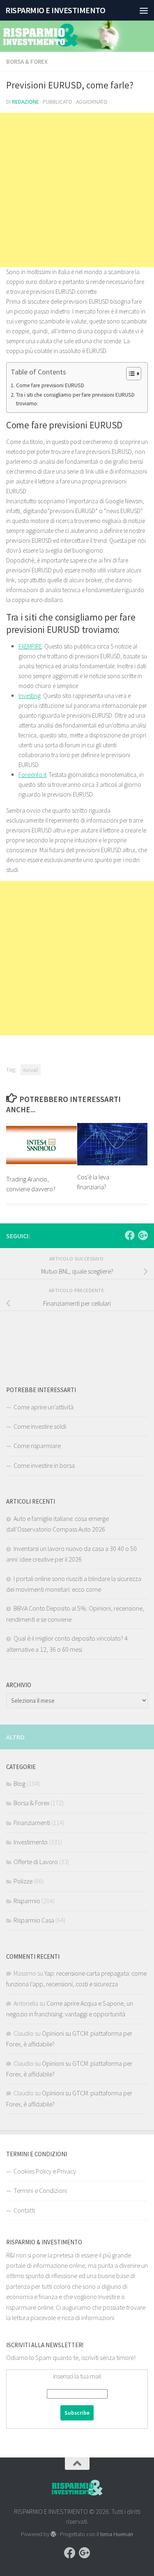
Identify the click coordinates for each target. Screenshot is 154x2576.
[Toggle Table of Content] (130, 374)
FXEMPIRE (30, 646)
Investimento (31, 1842)
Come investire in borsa (44, 1465)
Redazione (25, 102)
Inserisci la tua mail (77, 2376)
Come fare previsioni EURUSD (50, 385)
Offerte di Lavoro (36, 1862)
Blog (20, 1783)
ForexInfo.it (32, 775)
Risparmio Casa (34, 1920)
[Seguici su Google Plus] (143, 1235)
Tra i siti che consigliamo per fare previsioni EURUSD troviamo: (75, 399)
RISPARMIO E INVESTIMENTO (55, 10)
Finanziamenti (32, 1823)
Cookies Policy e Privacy (45, 2171)
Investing (30, 696)
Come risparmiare (37, 1446)
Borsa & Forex (27, 62)
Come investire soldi (40, 1426)
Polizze (23, 1881)
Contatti (24, 2210)
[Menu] (144, 10)
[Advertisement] (77, 190)
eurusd (31, 1069)
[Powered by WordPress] (53, 2534)
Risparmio (27, 1901)
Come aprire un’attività (44, 1407)
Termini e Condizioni (40, 2190)
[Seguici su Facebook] (130, 1235)
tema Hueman (117, 2534)
